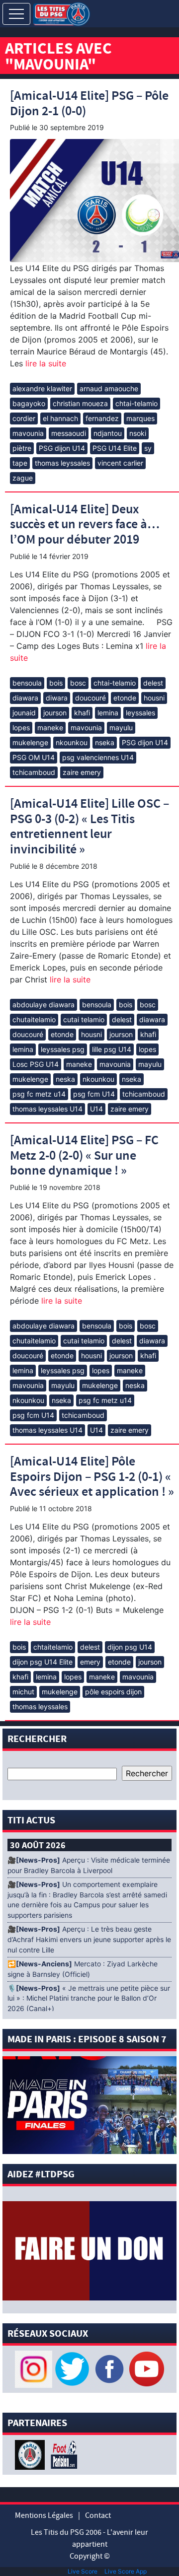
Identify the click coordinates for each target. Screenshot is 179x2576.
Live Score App (126, 2571)
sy (148, 448)
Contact (98, 2515)
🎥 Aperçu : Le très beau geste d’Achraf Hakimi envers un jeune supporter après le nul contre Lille (89, 1940)
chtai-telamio (136, 403)
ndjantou (108, 433)
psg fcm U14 (94, 1094)
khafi (82, 713)
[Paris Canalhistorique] (31, 2454)
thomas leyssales (62, 463)
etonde (125, 698)
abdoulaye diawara (44, 1005)
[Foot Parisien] (62, 2454)
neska (65, 1079)
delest (153, 683)
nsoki (138, 433)
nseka (105, 742)
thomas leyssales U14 (47, 1109)
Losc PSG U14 (36, 1064)
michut (23, 1692)
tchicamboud (34, 772)
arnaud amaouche (109, 388)
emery (90, 1662)
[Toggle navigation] (16, 14)
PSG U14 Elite (115, 448)
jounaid (24, 713)
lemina (108, 713)
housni (154, 698)
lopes (21, 728)
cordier (24, 418)
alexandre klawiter (42, 388)
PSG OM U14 (34, 757)
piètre (22, 448)
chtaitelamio (53, 1647)
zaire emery (82, 772)
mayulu (121, 728)
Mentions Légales (44, 2515)
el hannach (60, 418)
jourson (55, 713)
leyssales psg (63, 1049)
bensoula (27, 683)
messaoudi (69, 433)
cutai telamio (84, 1019)
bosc (78, 683)
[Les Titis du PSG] (61, 13)
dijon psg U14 (130, 1647)
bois (56, 683)
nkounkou (72, 742)
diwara (57, 698)
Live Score (83, 2571)
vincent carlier (120, 463)
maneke (50, 728)
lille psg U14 (112, 1049)
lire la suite (45, 363)
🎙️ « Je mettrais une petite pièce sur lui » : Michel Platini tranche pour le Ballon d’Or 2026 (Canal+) (89, 1999)
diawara (25, 698)
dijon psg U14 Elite (43, 1662)
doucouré (90, 698)
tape (20, 463)
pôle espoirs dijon (113, 1692)
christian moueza (80, 403)
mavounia (28, 433)
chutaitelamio (34, 1019)
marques (140, 418)
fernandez (102, 418)
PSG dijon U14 (62, 448)
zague (23, 478)
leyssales (140, 713)
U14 (96, 1109)
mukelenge (30, 742)
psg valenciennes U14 (98, 757)
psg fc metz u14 (39, 1094)
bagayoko (29, 403)
